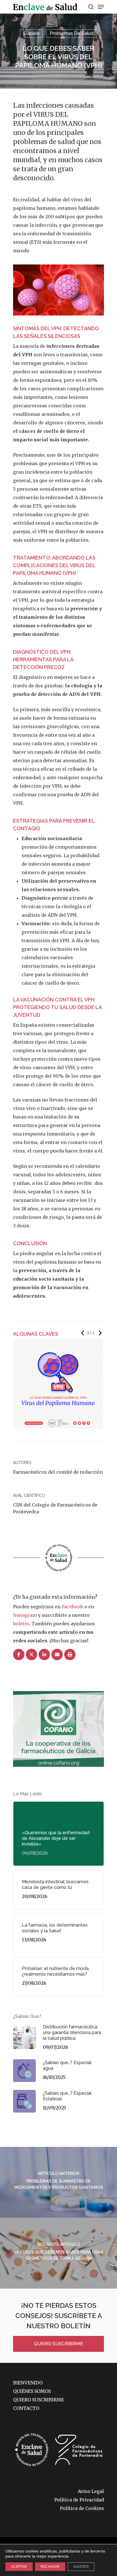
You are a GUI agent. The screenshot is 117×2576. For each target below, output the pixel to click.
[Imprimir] (70, 1655)
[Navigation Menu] (101, 7)
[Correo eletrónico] (57, 1655)
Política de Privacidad (79, 2500)
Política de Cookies (82, 2508)
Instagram (25, 1615)
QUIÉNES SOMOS (32, 2391)
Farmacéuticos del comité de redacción (58, 1472)
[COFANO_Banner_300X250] (58, 1769)
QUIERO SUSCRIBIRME (59, 2344)
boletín (21, 1624)
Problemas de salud (72, 33)
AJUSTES (81, 2567)
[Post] (32, 1655)
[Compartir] (19, 1655)
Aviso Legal (91, 2491)
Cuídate (32, 33)
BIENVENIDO (28, 2383)
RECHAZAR (50, 2567)
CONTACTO (26, 2408)
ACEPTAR (19, 2567)
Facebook (72, 1607)
